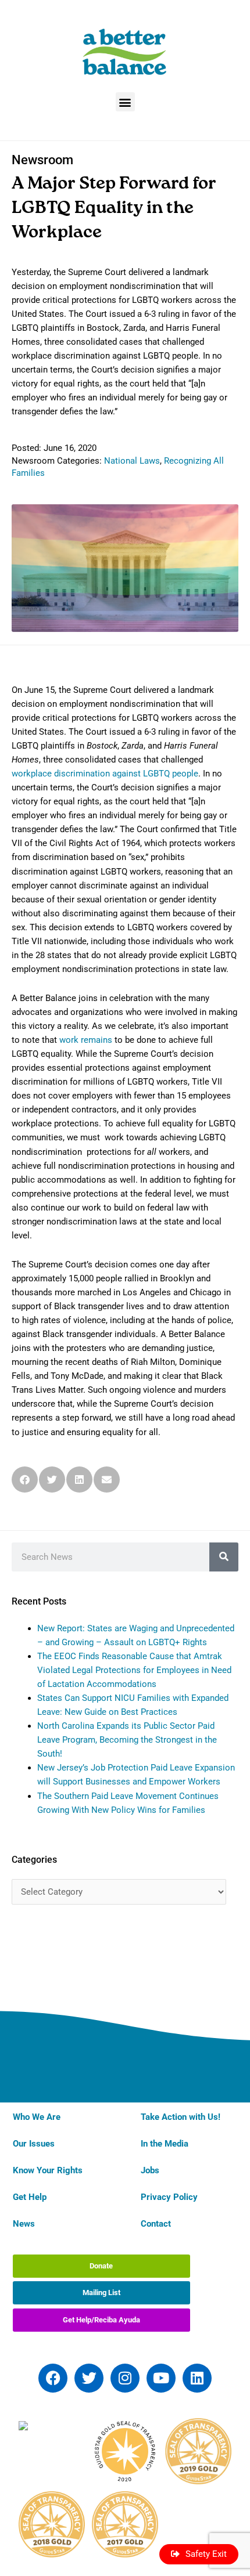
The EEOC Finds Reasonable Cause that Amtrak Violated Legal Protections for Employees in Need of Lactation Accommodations (134, 1670)
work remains (86, 1040)
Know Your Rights (48, 2170)
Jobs (150, 2170)
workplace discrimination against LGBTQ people (105, 774)
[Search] (224, 1557)
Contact (156, 2224)
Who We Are (37, 2117)
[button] (125, 102)
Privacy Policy (169, 2197)
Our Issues (34, 2144)
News (24, 2224)
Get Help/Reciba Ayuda (101, 2320)
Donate (101, 2266)
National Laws (132, 461)
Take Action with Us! (181, 2117)
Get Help (30, 2197)
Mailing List (101, 2293)
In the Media (165, 2144)
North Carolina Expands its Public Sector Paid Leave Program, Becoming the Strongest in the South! (127, 1740)
